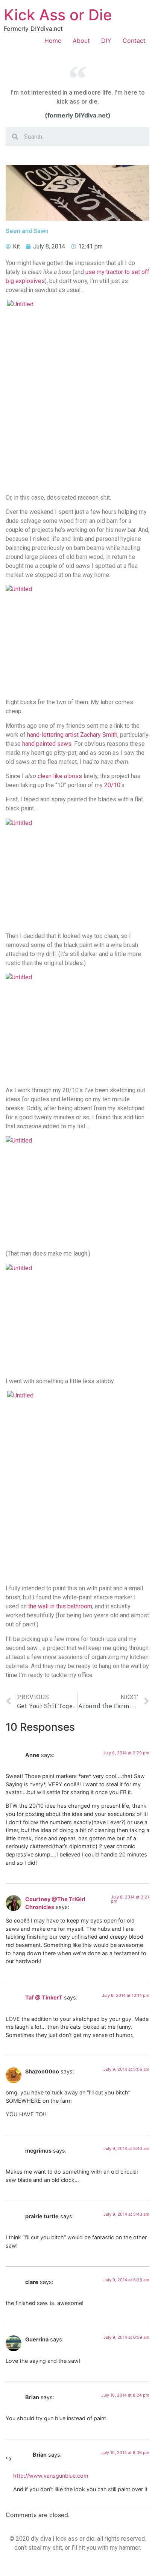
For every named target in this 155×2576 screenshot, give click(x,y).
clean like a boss (60, 776)
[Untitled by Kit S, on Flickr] (77, 394)
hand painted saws (47, 744)
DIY (106, 41)
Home (53, 41)
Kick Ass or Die (58, 15)
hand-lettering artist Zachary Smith (72, 735)
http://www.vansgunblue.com (51, 2476)
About (81, 41)
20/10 (112, 785)
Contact (134, 41)
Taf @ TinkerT (44, 1997)
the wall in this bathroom (60, 1606)
